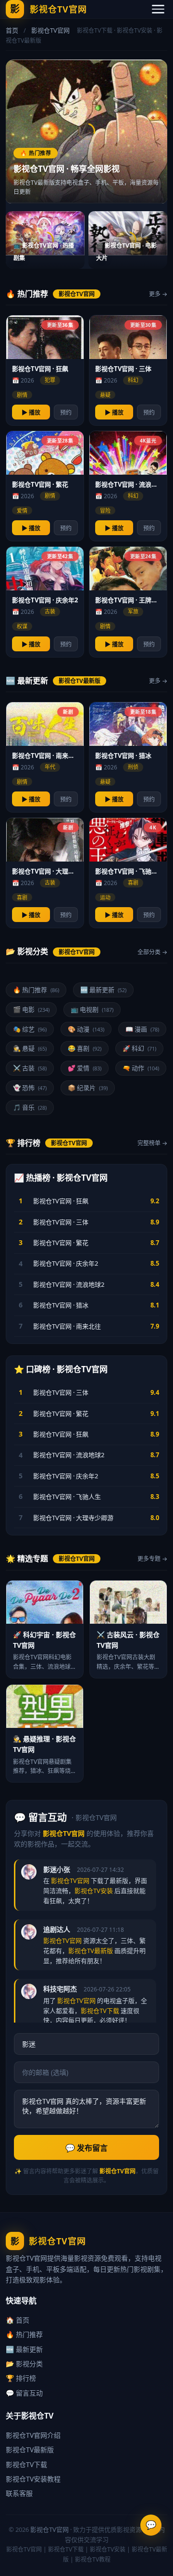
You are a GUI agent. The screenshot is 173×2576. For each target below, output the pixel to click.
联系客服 (19, 2493)
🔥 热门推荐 (36, 990)
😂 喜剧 (85, 1048)
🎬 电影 (31, 1009)
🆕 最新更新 (103, 990)
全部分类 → (152, 952)
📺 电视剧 (92, 1009)
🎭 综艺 (30, 1029)
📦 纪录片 (88, 1088)
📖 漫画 (142, 1029)
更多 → (158, 294)
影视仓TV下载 (26, 2464)
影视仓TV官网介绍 (33, 2435)
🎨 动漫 (86, 1029)
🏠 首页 (18, 2320)
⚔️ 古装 (30, 1068)
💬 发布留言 (86, 2148)
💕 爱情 (85, 1068)
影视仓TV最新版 (30, 2450)
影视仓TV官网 (49, 2529)
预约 (66, 413)
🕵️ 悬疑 (30, 1048)
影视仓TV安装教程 (33, 2479)
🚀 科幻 (139, 1048)
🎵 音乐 (30, 1107)
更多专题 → (152, 1559)
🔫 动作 (141, 1068)
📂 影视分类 (24, 2364)
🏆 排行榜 (21, 2378)
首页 (12, 30)
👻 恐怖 (30, 1088)
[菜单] (158, 9)
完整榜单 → (152, 1143)
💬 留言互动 (24, 2393)
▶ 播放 (31, 413)
